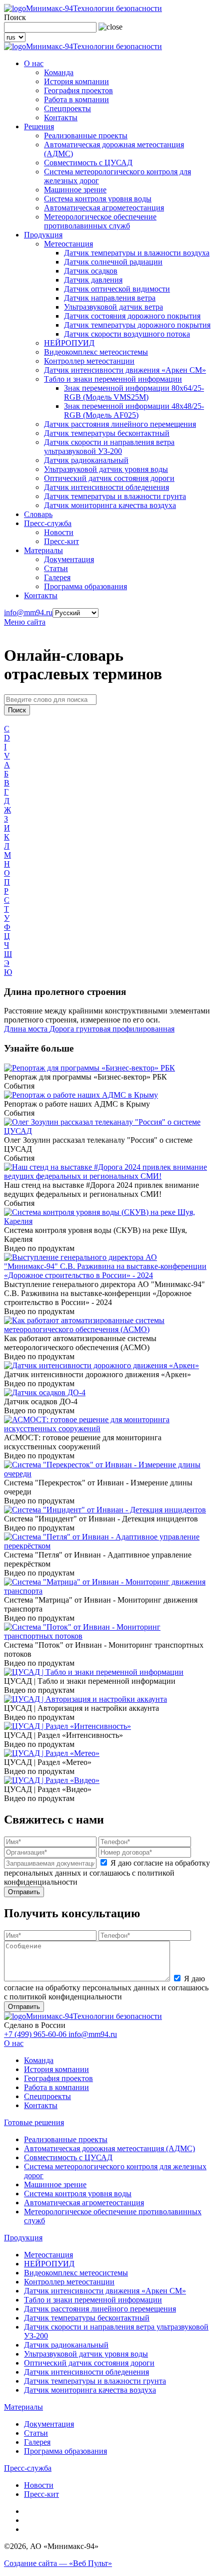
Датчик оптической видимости (117, 289)
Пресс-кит (61, 541)
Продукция (43, 235)
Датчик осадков (91, 271)
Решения (39, 126)
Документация (69, 559)
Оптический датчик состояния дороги (109, 478)
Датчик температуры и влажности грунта (115, 496)
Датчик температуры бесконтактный (107, 433)
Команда (59, 72)
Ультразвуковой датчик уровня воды (106, 469)
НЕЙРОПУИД (69, 343)
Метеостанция (68, 244)
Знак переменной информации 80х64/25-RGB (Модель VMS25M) (134, 393)
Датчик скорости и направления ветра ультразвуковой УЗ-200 (109, 447)
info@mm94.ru (28, 612)
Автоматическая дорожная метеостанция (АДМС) (109, 2148)
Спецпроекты (67, 108)
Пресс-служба (48, 523)
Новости (59, 532)
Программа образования (85, 586)
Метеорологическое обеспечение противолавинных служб (100, 221)
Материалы (43, 550)
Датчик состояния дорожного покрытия (132, 316)
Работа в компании (76, 99)
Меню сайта (25, 622)
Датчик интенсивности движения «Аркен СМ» (125, 370)
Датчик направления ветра (110, 298)
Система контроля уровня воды (98, 199)
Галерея (57, 577)
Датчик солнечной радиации (113, 262)
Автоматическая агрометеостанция (104, 208)
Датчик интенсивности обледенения (106, 487)
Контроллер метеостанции (89, 361)
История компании (76, 81)
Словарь (38, 514)
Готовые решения (34, 2122)
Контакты (61, 117)
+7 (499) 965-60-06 (36, 2034)
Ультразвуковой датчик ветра (113, 307)
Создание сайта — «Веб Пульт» (58, 2563)
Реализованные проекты (86, 136)
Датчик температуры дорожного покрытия (137, 325)
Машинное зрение (75, 190)
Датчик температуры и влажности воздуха (137, 253)
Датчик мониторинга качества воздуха (110, 505)
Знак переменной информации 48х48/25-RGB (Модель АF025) (134, 411)
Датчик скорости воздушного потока (127, 334)
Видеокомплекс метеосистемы (96, 352)
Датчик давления (93, 280)
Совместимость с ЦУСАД (88, 163)
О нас (34, 63)
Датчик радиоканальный (86, 460)
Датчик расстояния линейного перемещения (120, 424)
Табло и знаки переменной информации (113, 379)
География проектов (78, 90)
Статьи (56, 568)
